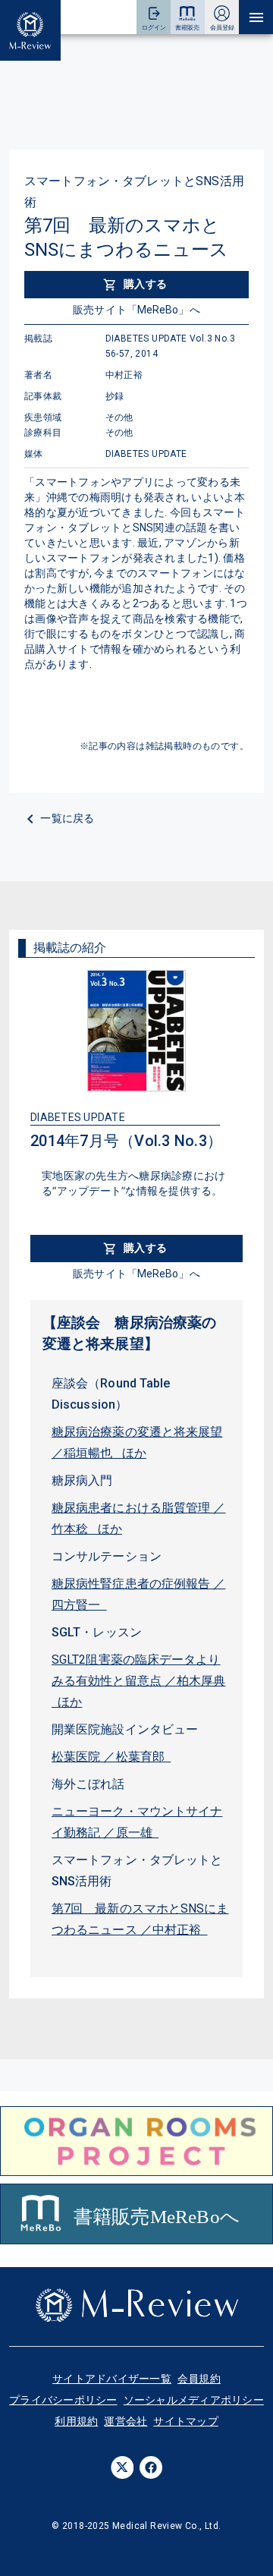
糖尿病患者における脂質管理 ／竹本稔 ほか (139, 1518)
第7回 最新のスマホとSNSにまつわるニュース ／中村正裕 (140, 1919)
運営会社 (126, 2421)
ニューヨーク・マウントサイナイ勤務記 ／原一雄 (137, 1822)
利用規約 (76, 2421)
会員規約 (199, 2379)
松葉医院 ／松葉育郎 (111, 1757)
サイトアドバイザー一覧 (112, 2379)
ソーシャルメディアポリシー (194, 2400)
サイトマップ (186, 2421)
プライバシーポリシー (63, 2400)
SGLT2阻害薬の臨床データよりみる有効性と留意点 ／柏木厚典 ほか (139, 1681)
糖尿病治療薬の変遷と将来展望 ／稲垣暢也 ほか (137, 1442)
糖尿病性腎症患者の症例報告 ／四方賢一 (139, 1594)
